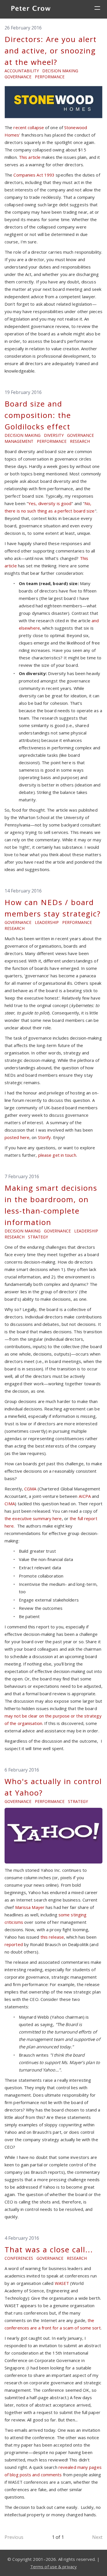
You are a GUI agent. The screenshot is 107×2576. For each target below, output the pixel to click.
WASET (62, 2283)
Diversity (54, 435)
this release (52, 1937)
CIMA (10, 1504)
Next (97, 2537)
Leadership (47, 922)
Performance (50, 77)
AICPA (85, 1496)
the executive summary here (33, 1518)
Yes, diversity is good (50, 503)
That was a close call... (49, 2249)
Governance (18, 77)
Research (80, 441)
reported (14, 1944)
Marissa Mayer (30, 1907)
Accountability (22, 71)
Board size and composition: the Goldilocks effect (38, 415)
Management (19, 441)
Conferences (19, 2258)
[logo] (31, 9)
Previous (14, 2537)
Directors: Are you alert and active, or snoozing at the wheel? (51, 51)
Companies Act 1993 (34, 175)
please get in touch (57, 1155)
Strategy (38, 1237)
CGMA (30, 1489)
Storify (45, 1137)
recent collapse (29, 127)
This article (30, 157)
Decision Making (60, 71)
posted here (17, 1137)
